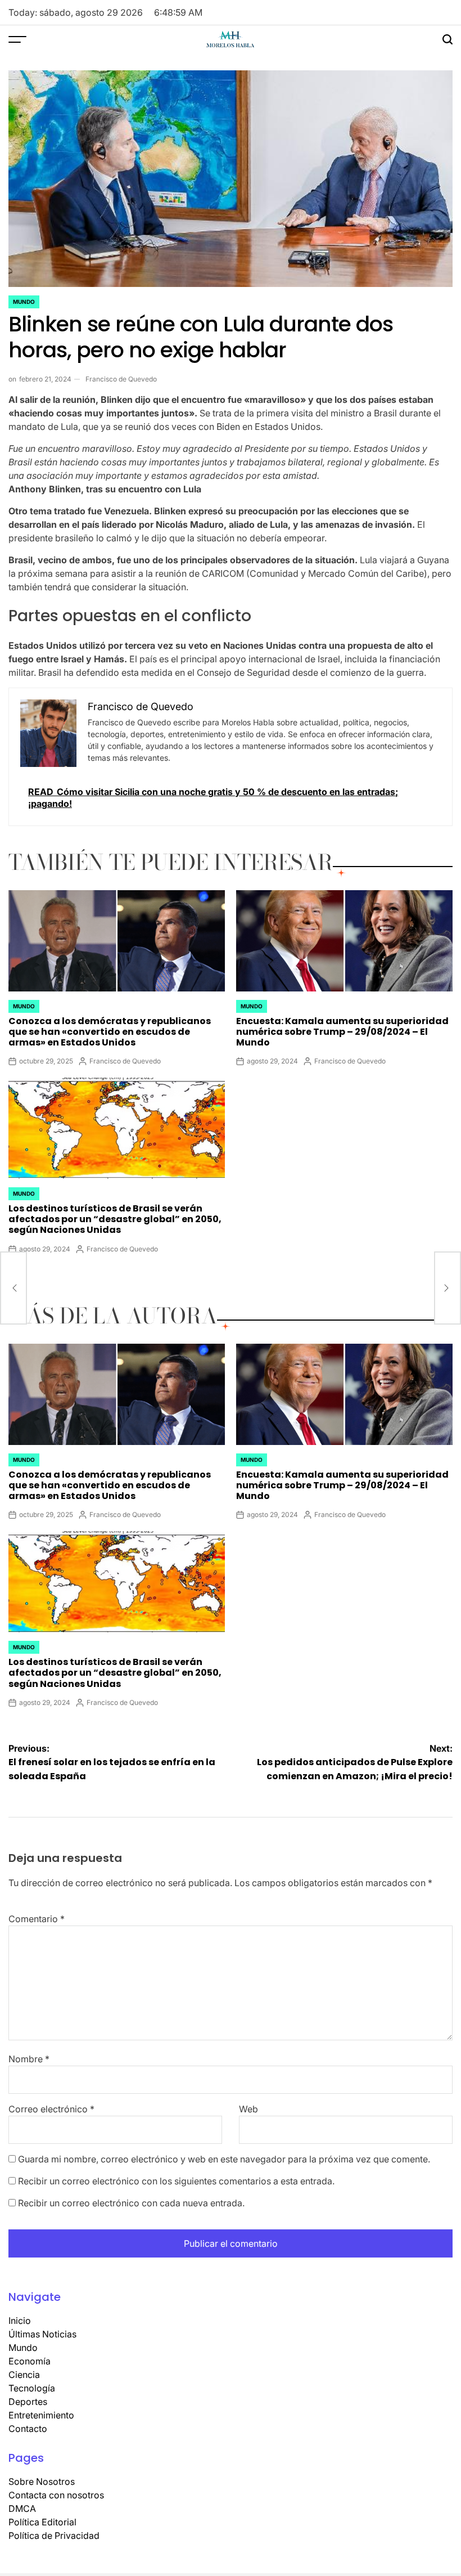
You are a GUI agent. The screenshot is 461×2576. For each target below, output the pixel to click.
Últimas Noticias (42, 2334)
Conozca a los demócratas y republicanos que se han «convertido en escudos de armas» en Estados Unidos (110, 1032)
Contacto (28, 2429)
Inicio (20, 2321)
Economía (30, 2361)
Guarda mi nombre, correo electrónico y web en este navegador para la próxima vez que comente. (224, 2159)
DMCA (22, 2508)
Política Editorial (42, 2522)
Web (248, 2109)
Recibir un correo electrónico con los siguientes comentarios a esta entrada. (176, 2181)
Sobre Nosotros (42, 2481)
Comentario (37, 1919)
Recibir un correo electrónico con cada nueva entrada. (131, 2203)
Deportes (28, 2402)
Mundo (24, 302)
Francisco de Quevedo (121, 379)
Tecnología (32, 2388)
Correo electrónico (51, 2109)
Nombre (29, 2059)
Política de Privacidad (54, 2535)
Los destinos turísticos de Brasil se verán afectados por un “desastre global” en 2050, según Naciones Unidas (115, 1219)
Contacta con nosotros (56, 2495)
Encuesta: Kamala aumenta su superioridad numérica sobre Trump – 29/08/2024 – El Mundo (342, 1032)
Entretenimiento (41, 2415)
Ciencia (24, 2375)
